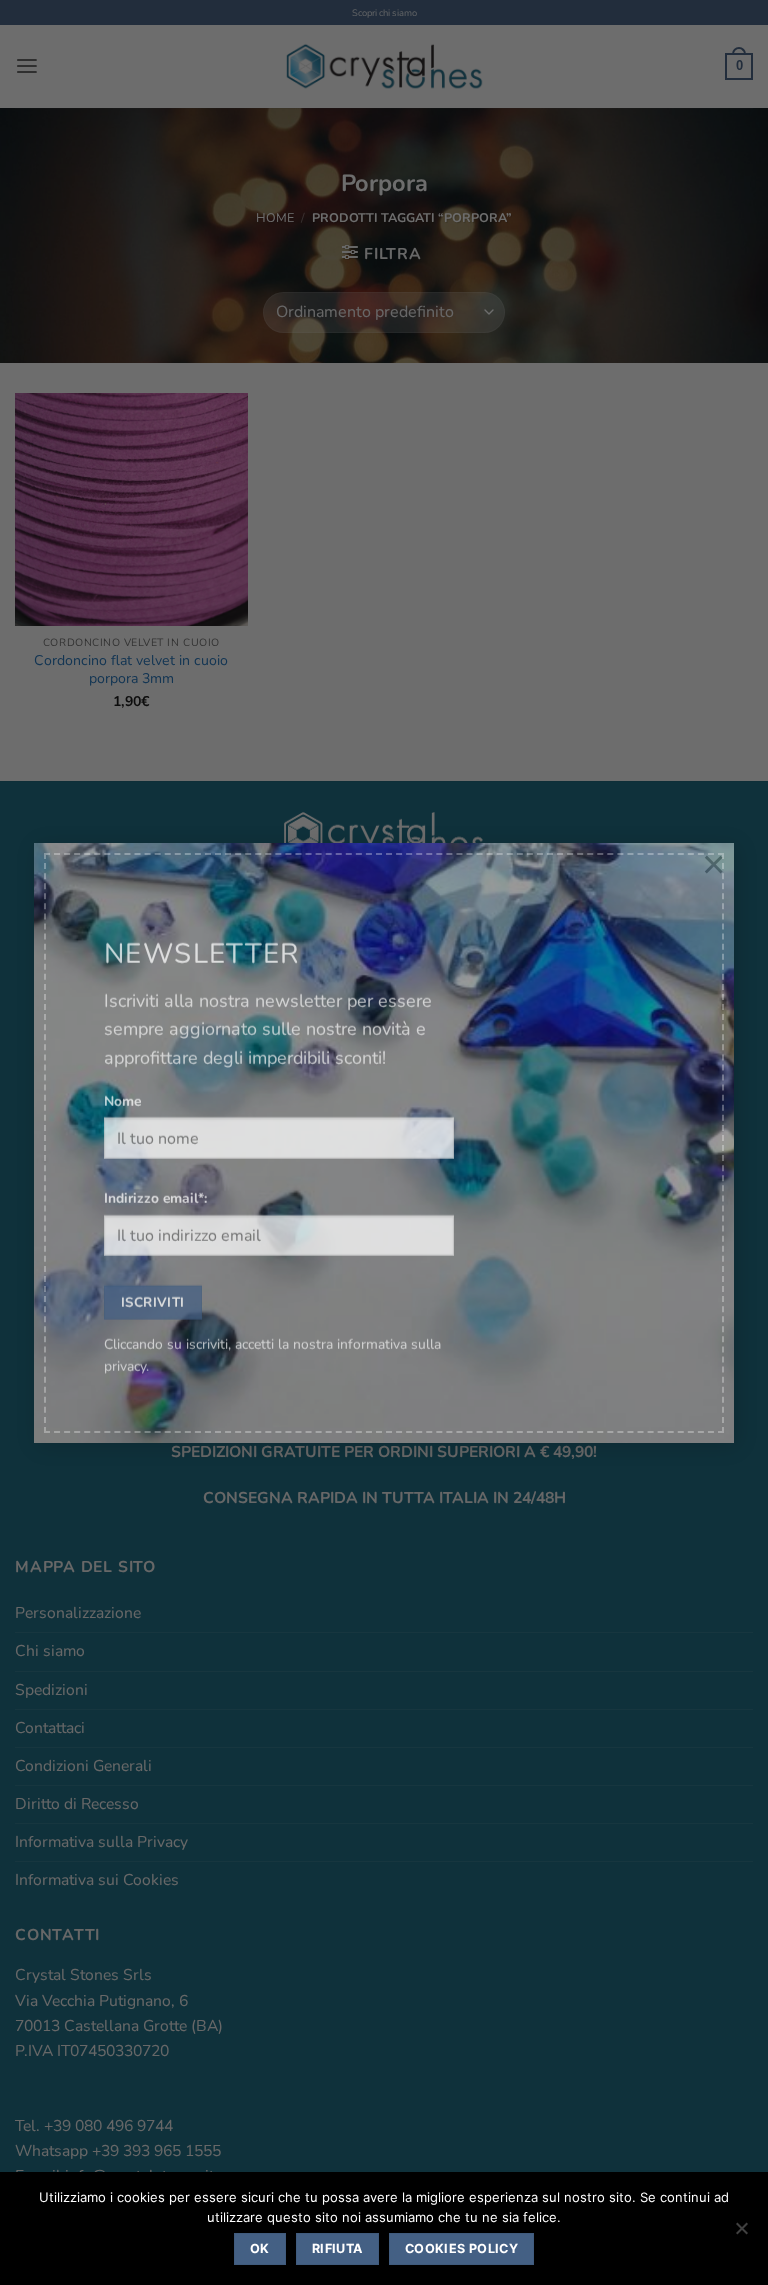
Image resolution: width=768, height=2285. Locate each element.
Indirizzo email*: (155, 1175)
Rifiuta (337, 2248)
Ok (260, 2248)
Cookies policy (461, 2248)
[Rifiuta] (741, 2234)
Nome (122, 1078)
